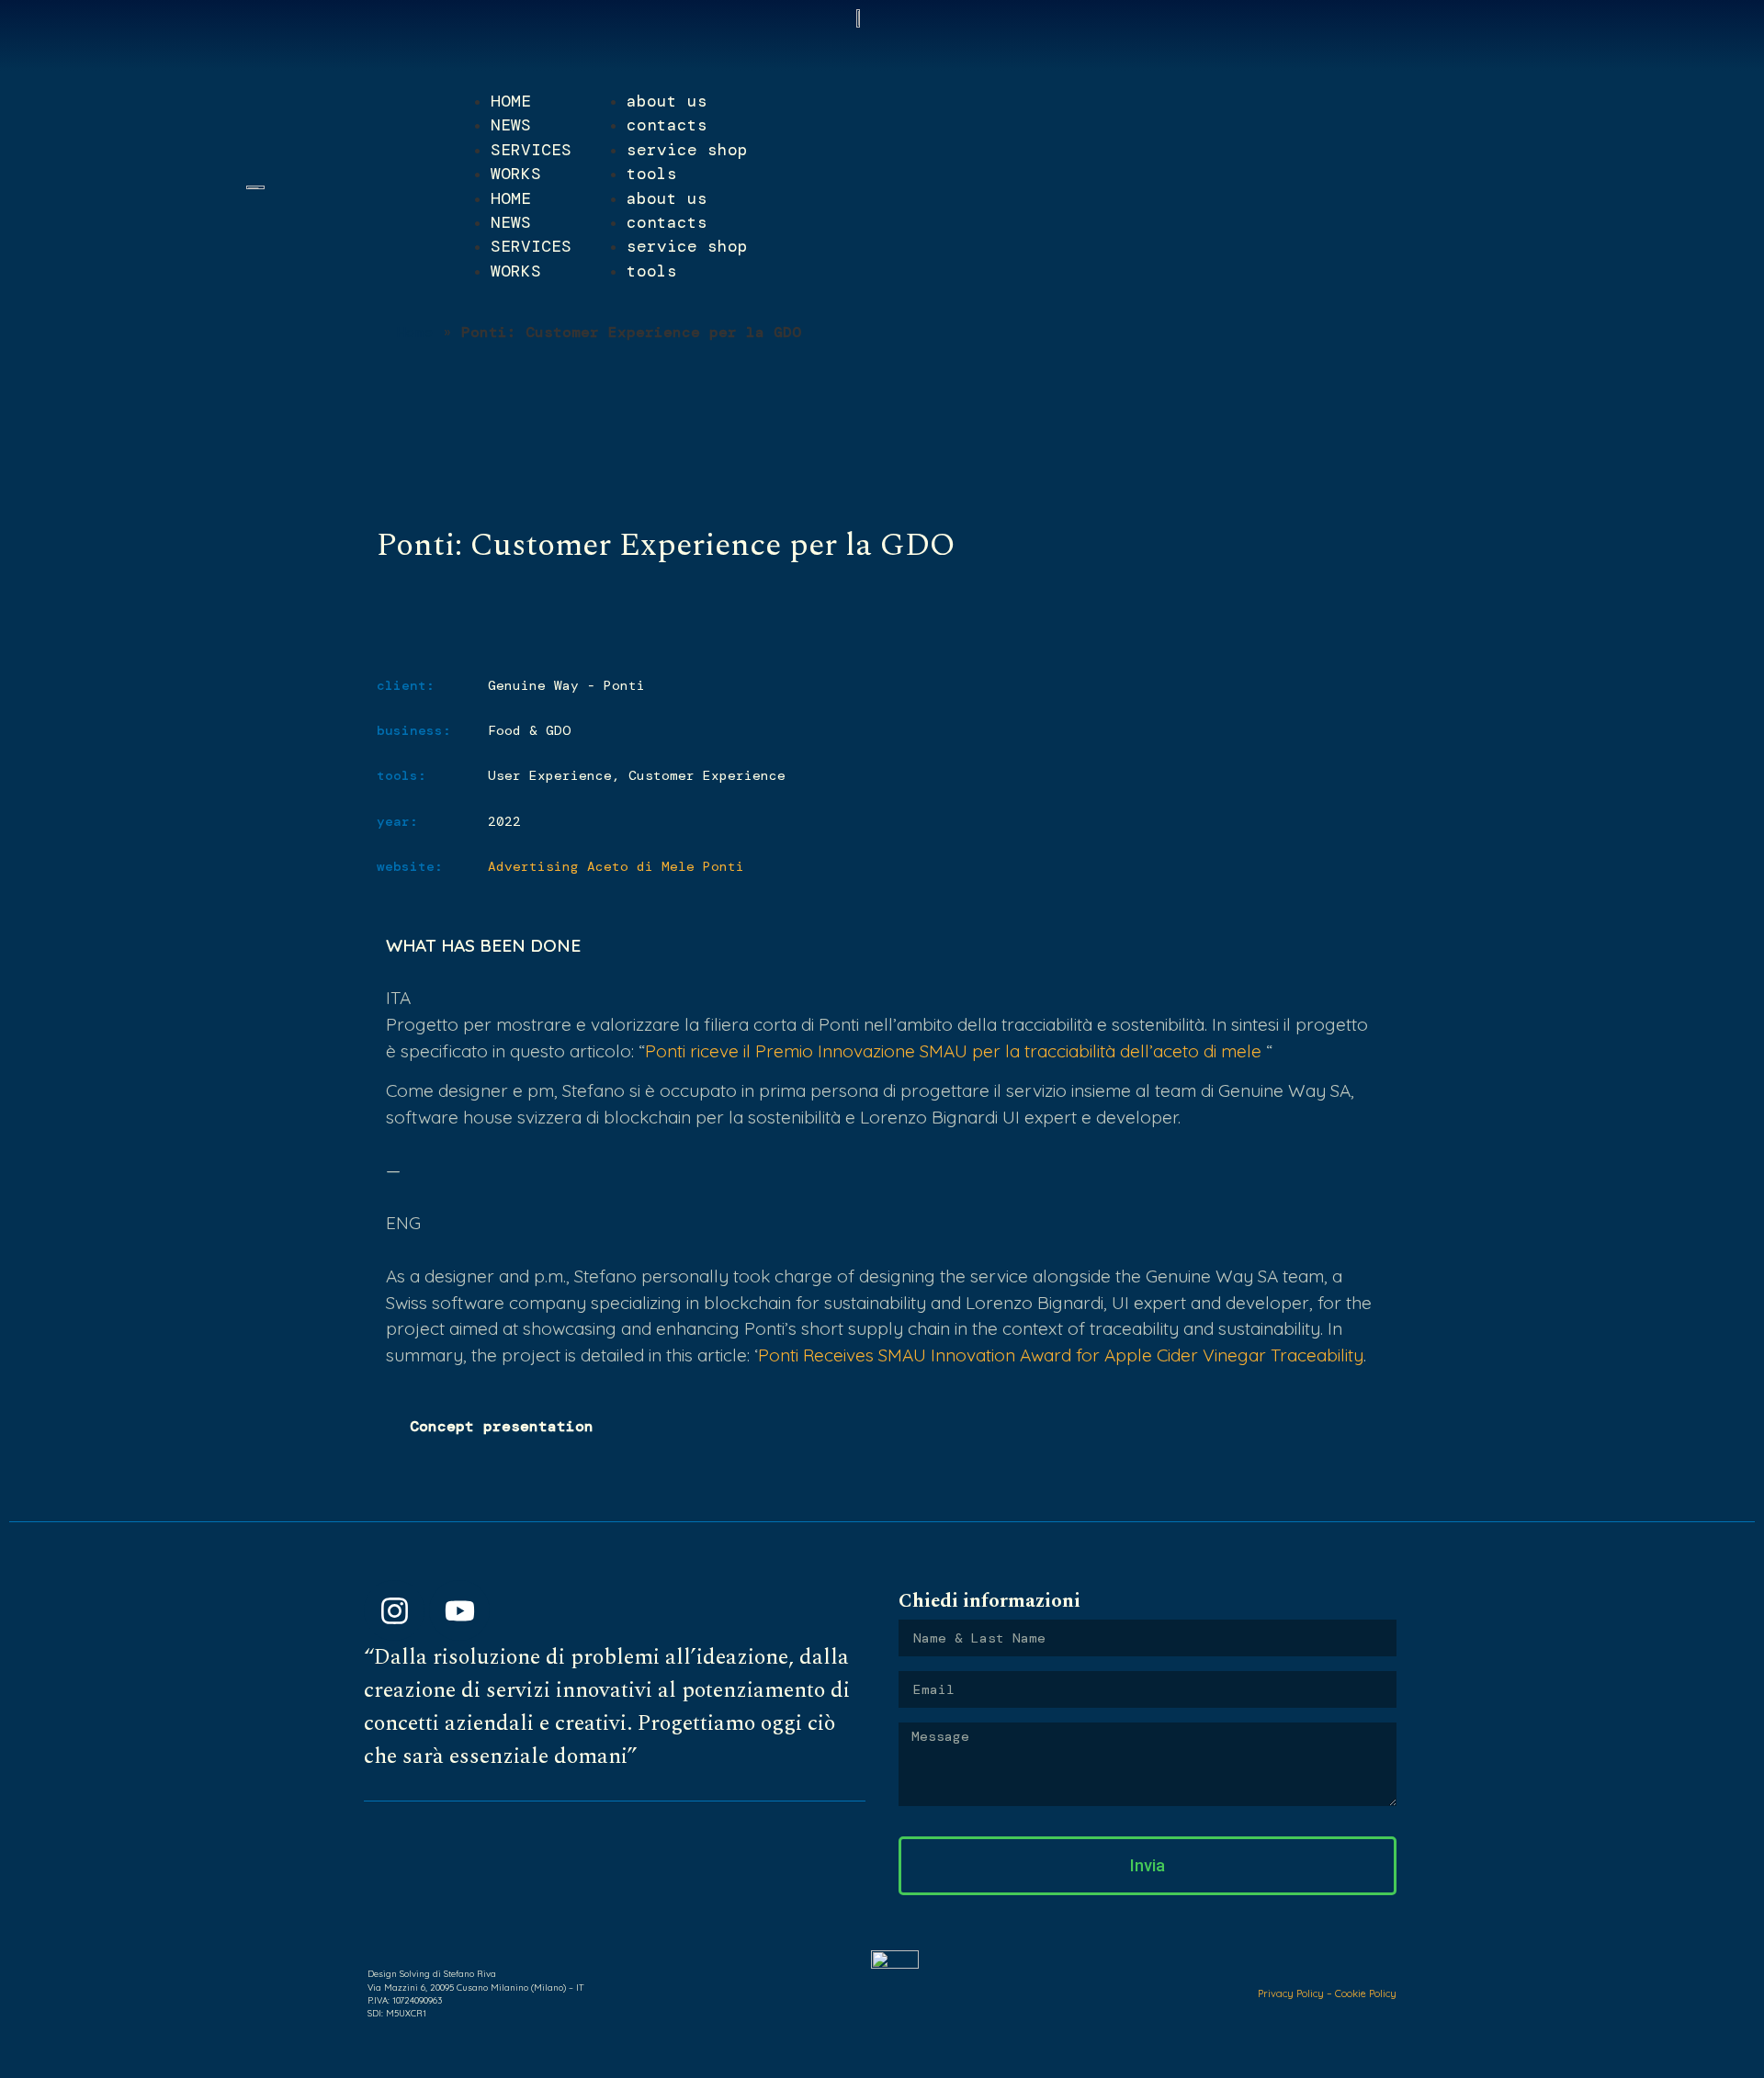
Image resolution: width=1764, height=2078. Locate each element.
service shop (687, 150)
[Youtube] (459, 1610)
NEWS (511, 125)
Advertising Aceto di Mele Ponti (616, 866)
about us (667, 101)
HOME (511, 101)
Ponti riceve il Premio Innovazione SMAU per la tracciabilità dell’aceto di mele (953, 1051)
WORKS (516, 174)
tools (652, 174)
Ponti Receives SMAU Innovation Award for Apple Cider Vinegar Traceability (1061, 1355)
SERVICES (531, 150)
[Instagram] (394, 1610)
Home (415, 332)
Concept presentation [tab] (502, 1426)
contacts (667, 125)
